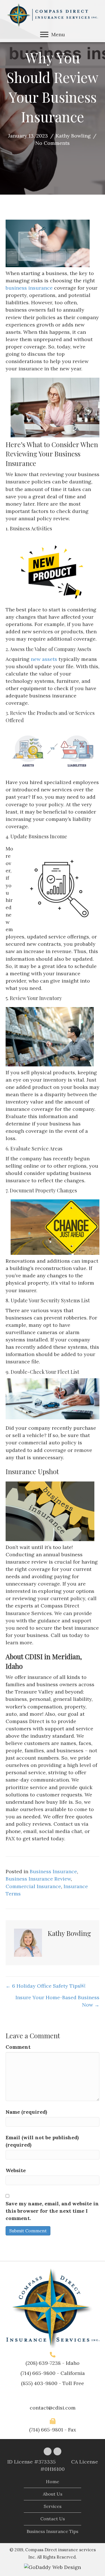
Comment (18, 2047)
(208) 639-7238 (43, 2363)
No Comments (53, 143)
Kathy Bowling (73, 136)
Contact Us (53, 2519)
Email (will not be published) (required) (42, 2141)
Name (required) (26, 2112)
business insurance (29, 288)
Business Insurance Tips (53, 2531)
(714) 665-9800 (38, 2373)
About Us (53, 2494)
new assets (44, 659)
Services (53, 2506)
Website (16, 2170)
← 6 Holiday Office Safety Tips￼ (45, 1986)
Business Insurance (53, 1871)
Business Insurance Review (38, 1879)
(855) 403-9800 (39, 2383)
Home (53, 2482)
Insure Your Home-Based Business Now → (57, 2001)
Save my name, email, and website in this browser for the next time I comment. (52, 2211)
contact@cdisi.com (53, 2408)
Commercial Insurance (33, 1886)
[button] (44, 35)
